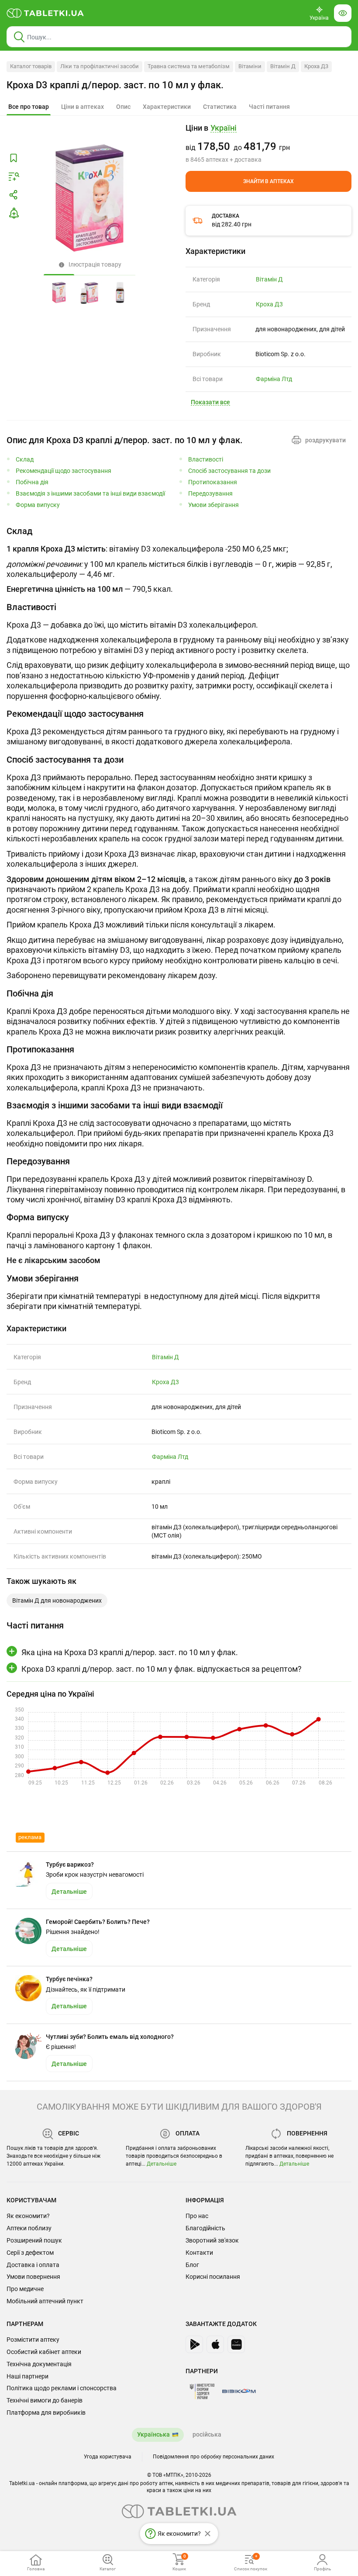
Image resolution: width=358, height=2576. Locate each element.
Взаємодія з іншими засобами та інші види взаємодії (90, 494)
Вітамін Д (283, 66)
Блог (192, 2265)
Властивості (206, 460)
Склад (25, 460)
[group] (268, 143)
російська (207, 2434)
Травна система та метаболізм (189, 66)
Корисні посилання (213, 2277)
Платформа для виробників (46, 2413)
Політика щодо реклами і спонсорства (62, 2388)
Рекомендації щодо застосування (64, 471)
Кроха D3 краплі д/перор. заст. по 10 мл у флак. (115, 85)
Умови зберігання (213, 505)
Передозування (210, 494)
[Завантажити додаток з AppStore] (215, 2344)
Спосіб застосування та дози (229, 471)
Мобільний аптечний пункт (45, 2301)
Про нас (197, 2216)
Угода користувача (108, 2457)
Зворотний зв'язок (212, 2240)
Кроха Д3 (316, 66)
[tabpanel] (179, 560)
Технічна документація (39, 2364)
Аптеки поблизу (29, 2228)
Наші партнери (28, 2376)
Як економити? (28, 2216)
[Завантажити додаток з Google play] (194, 2344)
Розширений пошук (34, 2240)
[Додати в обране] (14, 158)
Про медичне (25, 2289)
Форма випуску (38, 505)
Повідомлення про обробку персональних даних (213, 2457)
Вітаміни (250, 66)
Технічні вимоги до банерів (45, 2400)
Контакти (199, 2253)
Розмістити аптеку (33, 2340)
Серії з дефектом (30, 2253)
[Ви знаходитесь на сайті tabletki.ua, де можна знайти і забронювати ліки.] (45, 13)
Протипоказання (213, 482)
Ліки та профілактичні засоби (100, 66)
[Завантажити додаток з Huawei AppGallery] (236, 2344)
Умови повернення (33, 2277)
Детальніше (162, 2164)
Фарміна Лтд (274, 379)
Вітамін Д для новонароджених (57, 1600)
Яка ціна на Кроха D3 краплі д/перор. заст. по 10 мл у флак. (130, 1652)
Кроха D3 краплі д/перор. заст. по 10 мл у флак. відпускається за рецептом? (162, 1669)
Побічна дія (32, 482)
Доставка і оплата (33, 2265)
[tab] (29, 107)
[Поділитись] (14, 195)
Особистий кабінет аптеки (44, 2352)
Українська (153, 2434)
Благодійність (205, 2228)
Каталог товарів (31, 66)
